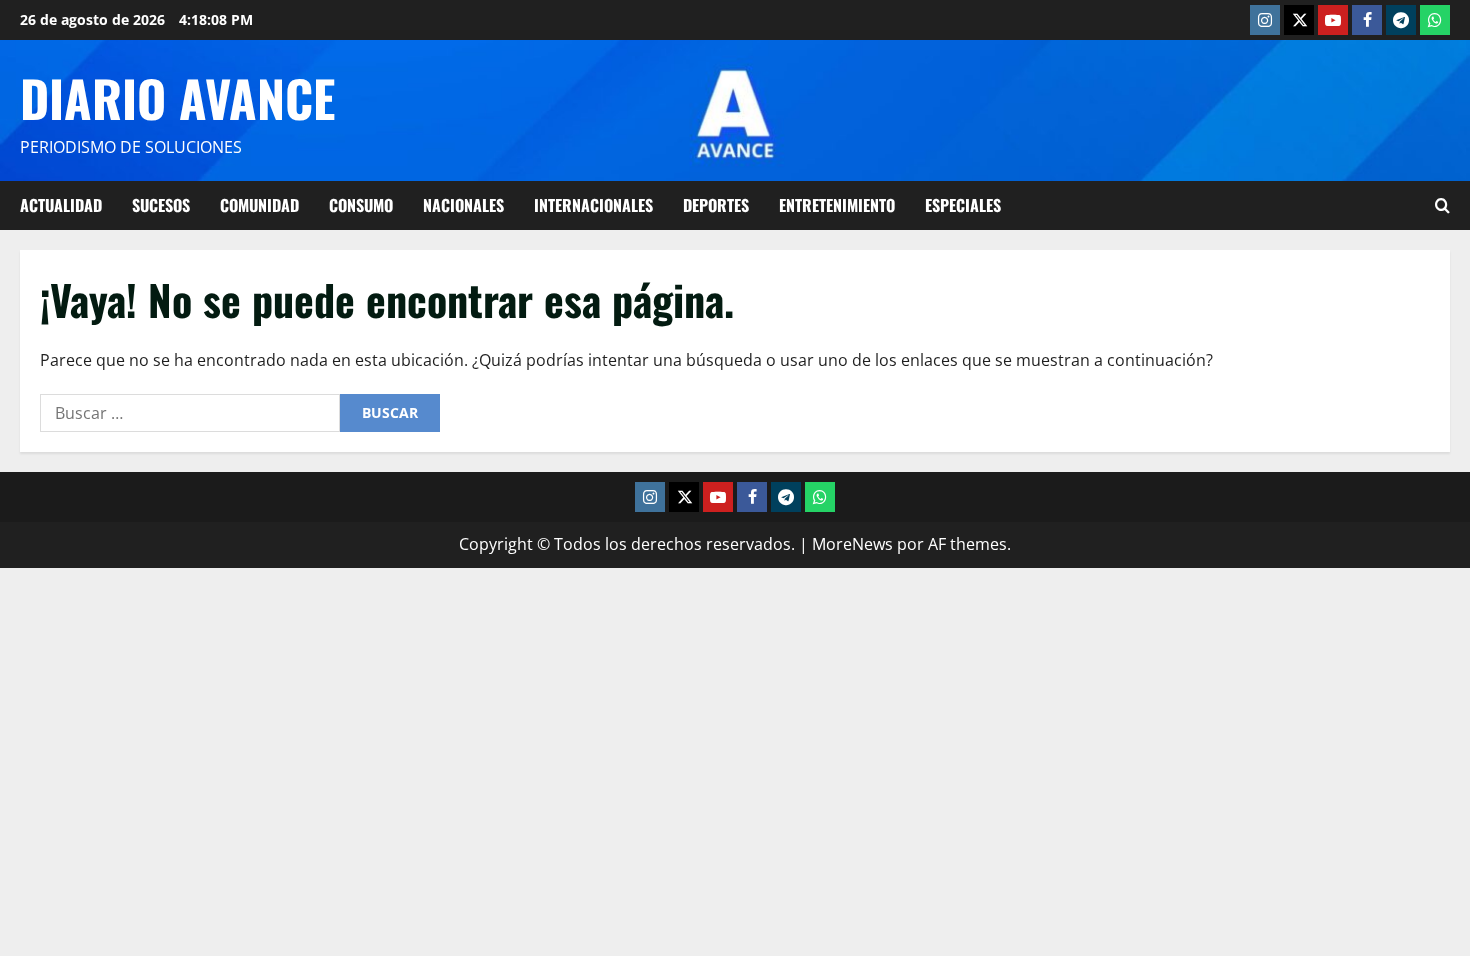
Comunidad (259, 205)
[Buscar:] (190, 413)
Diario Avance (177, 97)
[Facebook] (1367, 20)
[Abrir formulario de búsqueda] (1442, 205)
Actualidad (61, 205)
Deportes (716, 205)
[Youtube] (1333, 20)
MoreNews (852, 544)
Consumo (361, 205)
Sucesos (161, 205)
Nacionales (463, 205)
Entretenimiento (837, 205)
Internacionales (593, 205)
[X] (1299, 20)
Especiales (963, 205)
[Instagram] (1265, 20)
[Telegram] (1401, 20)
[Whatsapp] (1435, 20)
